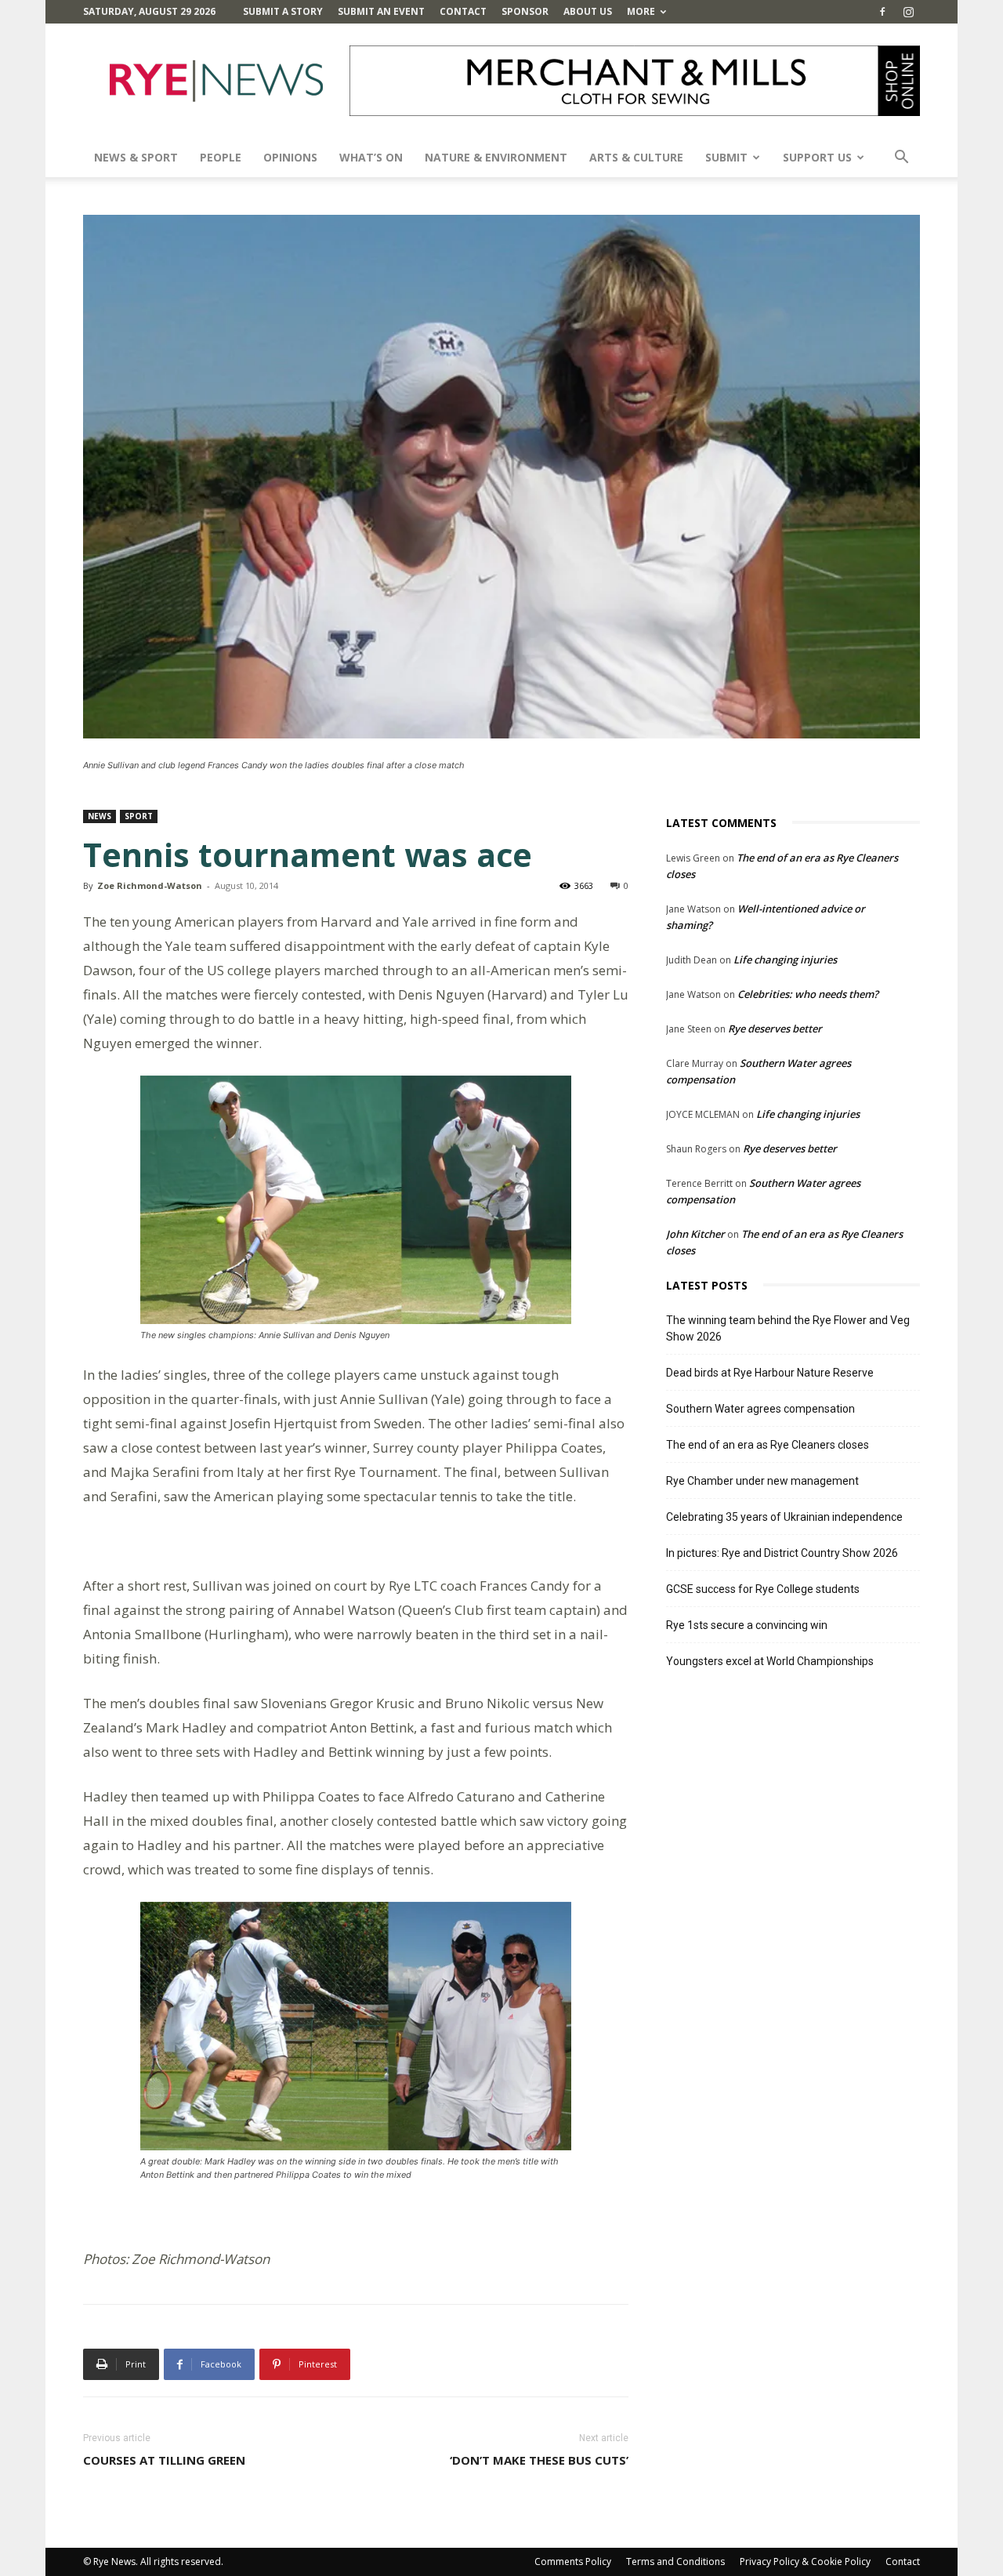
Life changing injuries (785, 960)
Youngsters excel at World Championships (770, 1661)
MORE (641, 11)
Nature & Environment (496, 157)
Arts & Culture (636, 157)
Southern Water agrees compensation (760, 1409)
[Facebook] (882, 12)
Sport (139, 816)
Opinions (290, 157)
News (100, 816)
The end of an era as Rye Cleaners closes (768, 1445)
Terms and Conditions (675, 2561)
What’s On (371, 157)
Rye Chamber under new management (762, 1481)
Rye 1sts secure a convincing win (747, 1625)
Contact (463, 11)
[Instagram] (908, 12)
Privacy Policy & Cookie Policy (805, 2561)
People (221, 157)
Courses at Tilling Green (164, 2460)
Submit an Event (381, 11)
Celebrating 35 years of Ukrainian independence (784, 1517)
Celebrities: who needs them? (808, 994)
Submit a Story (283, 11)
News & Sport (136, 157)
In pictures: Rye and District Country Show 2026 (782, 1553)
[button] (901, 159)
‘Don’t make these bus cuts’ (539, 2460)
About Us (588, 11)
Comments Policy (573, 2561)
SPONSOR (525, 11)
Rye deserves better (775, 1029)
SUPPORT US (817, 157)
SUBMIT (726, 157)
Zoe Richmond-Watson (150, 885)
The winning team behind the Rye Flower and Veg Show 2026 (788, 1328)
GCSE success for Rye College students (763, 1589)
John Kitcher (695, 1234)
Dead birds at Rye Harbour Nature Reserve (770, 1373)
